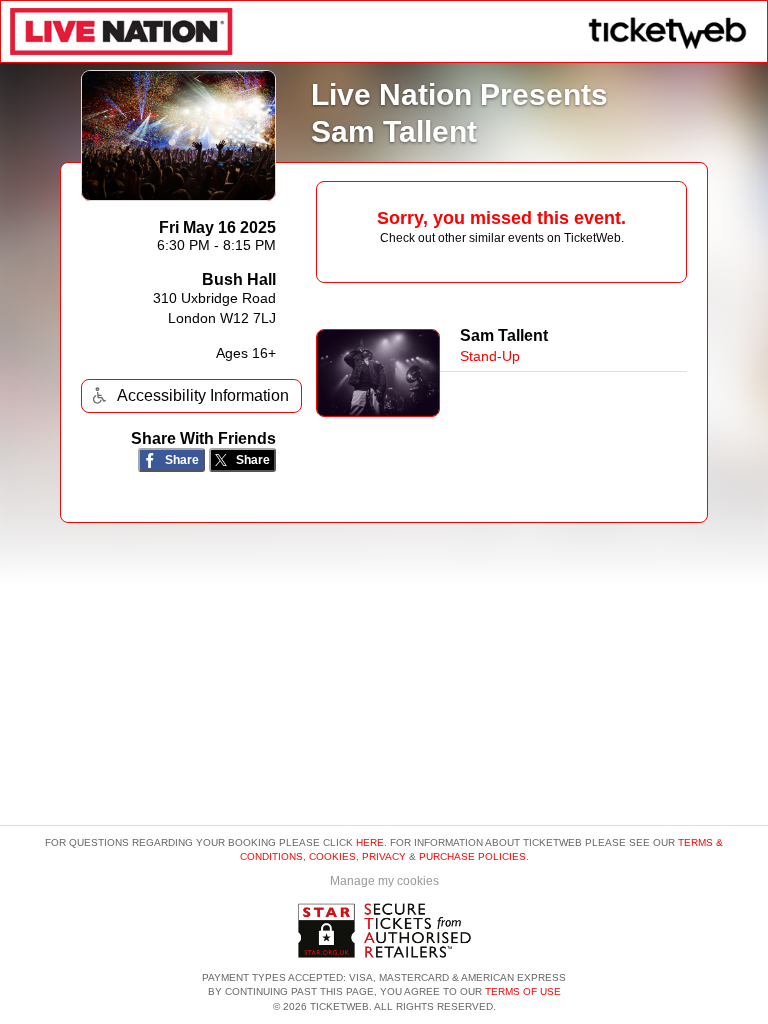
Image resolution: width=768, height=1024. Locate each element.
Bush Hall (239, 279)
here (370, 842)
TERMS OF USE (523, 991)
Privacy (384, 856)
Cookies (332, 856)
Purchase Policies (472, 856)
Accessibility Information (203, 395)
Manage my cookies (384, 881)
